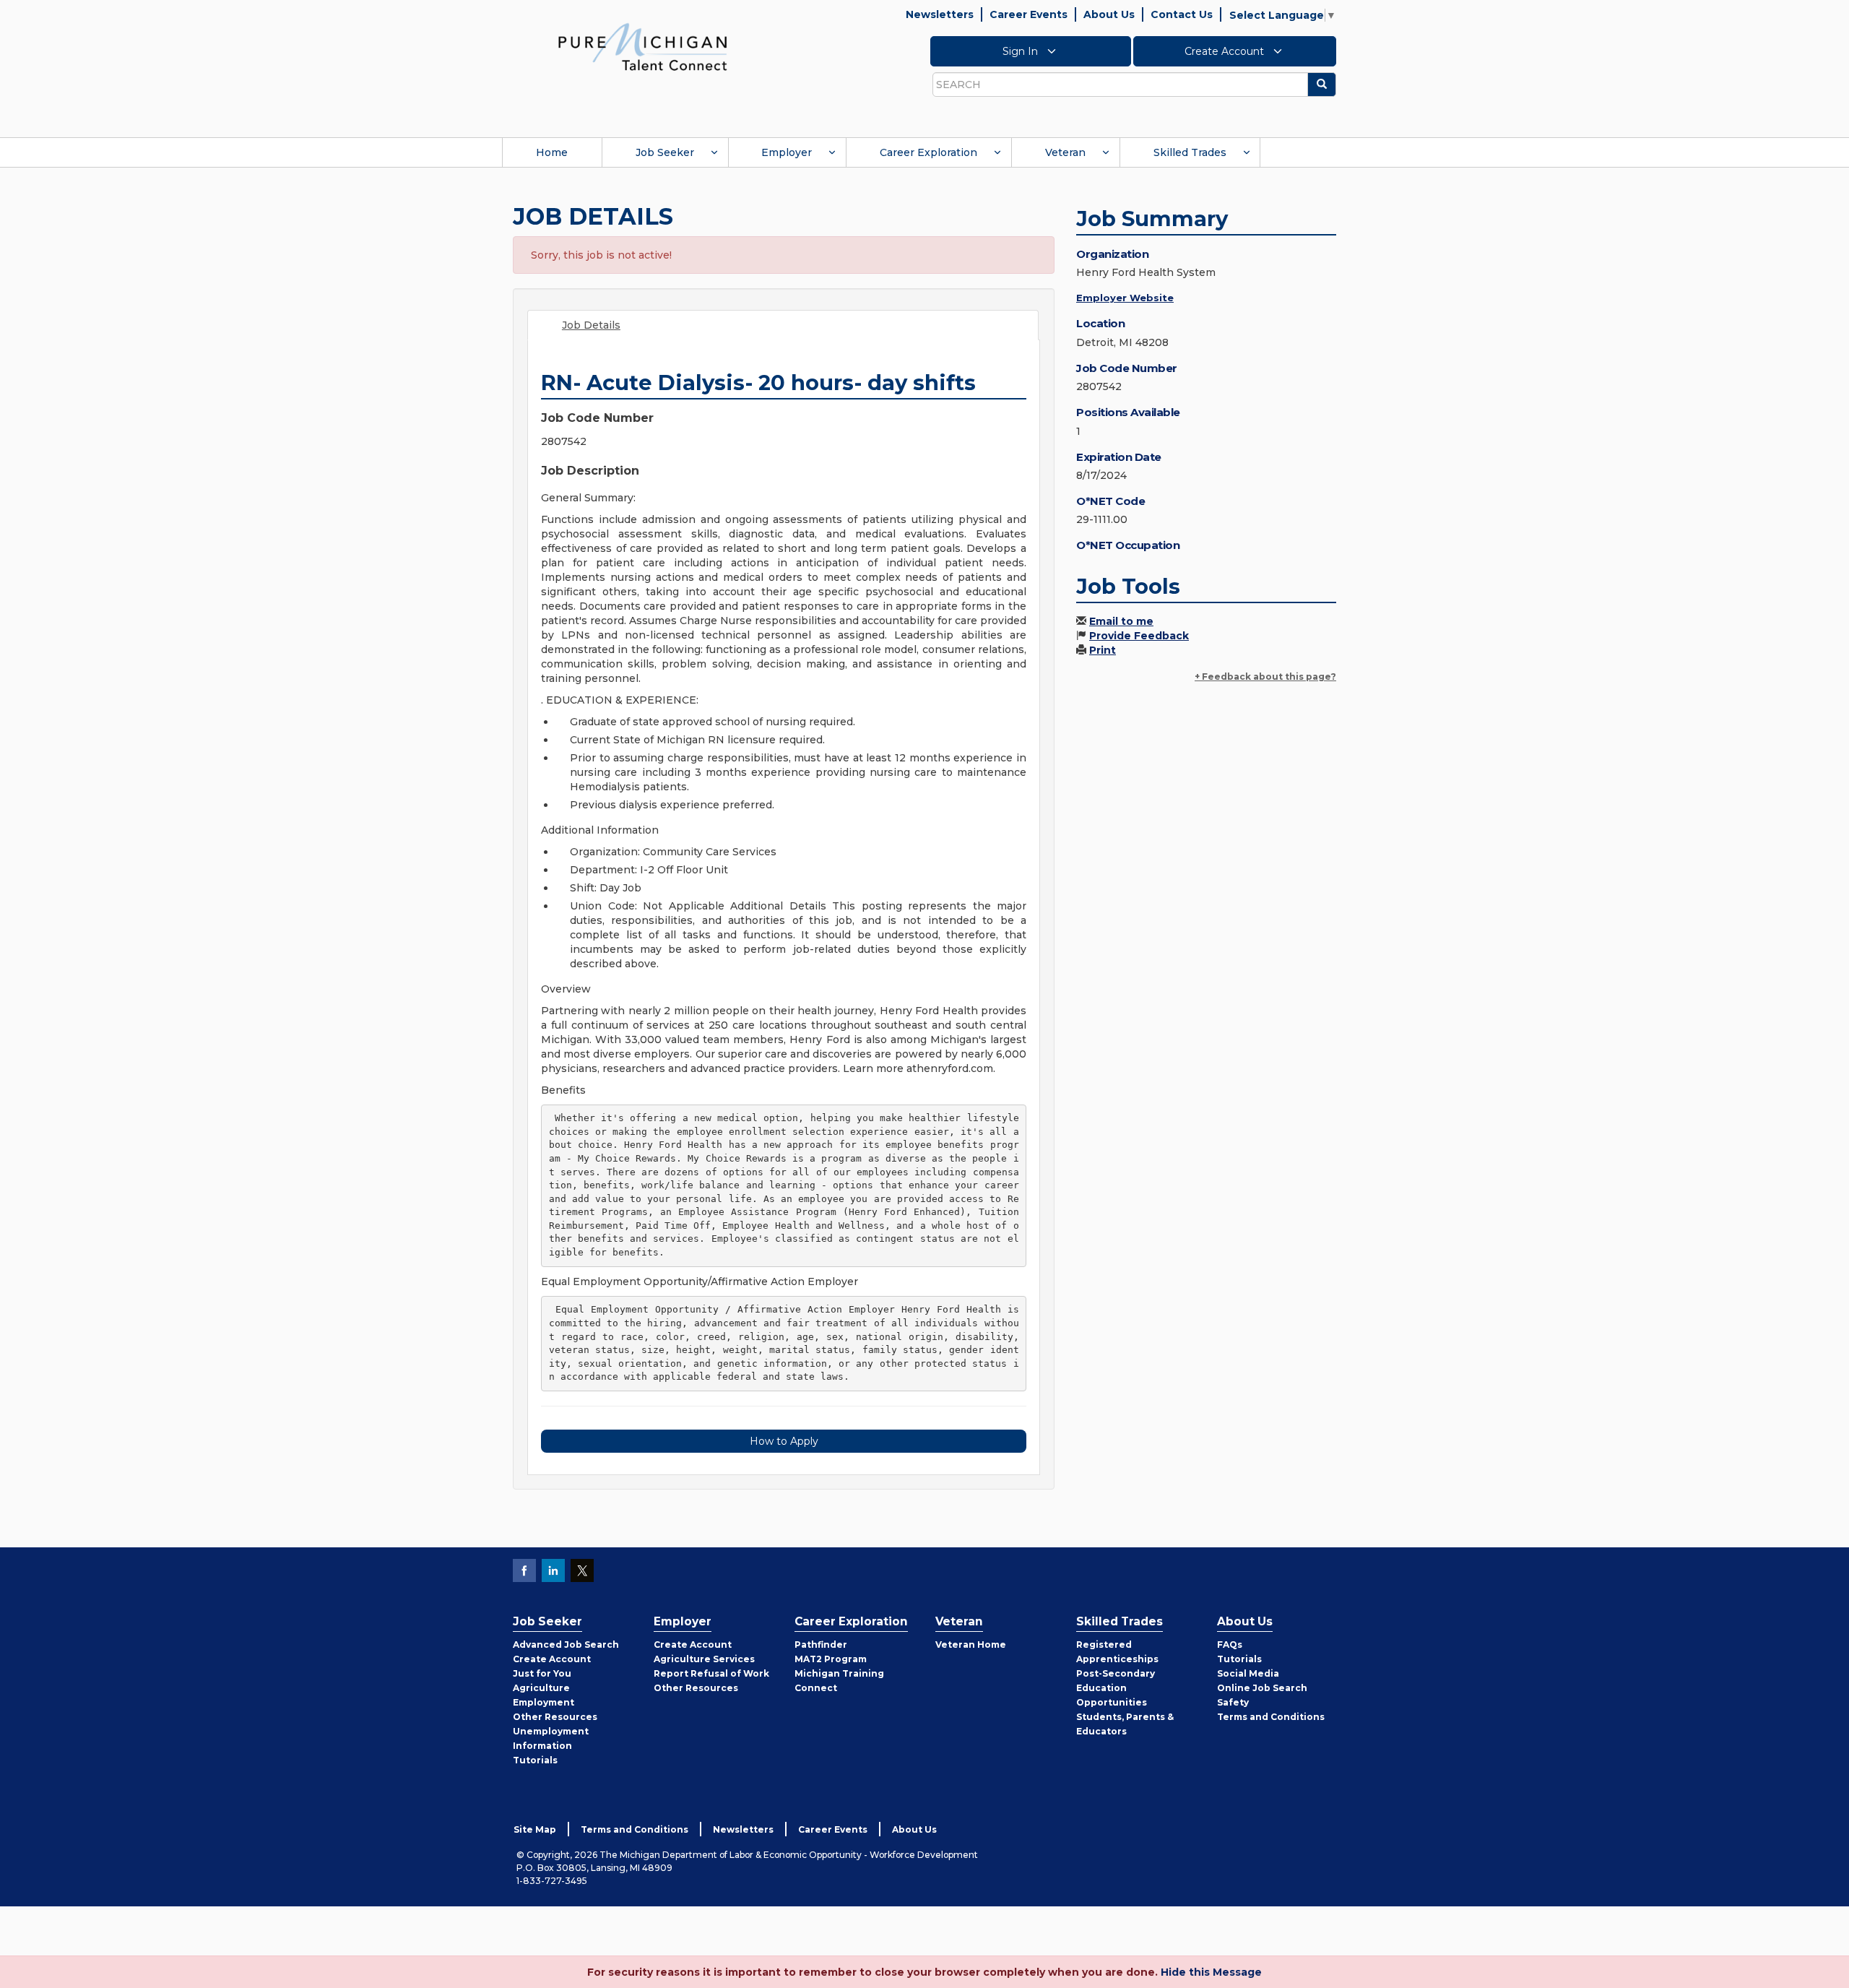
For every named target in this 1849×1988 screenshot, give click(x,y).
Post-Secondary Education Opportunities (1116, 1688)
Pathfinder (821, 1645)
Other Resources (555, 1717)
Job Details (591, 325)
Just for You (542, 1673)
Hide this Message (1211, 1972)
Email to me (1121, 621)
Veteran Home (971, 1645)
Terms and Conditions (1271, 1717)
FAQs (1230, 1645)
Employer (787, 152)
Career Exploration (928, 152)
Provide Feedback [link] (1139, 636)
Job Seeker (665, 152)
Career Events (1029, 14)
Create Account (1226, 51)
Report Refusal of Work (711, 1673)
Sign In (1022, 51)
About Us (1109, 14)
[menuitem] (552, 152)
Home (552, 152)
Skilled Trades (1190, 152)
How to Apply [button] (784, 1441)
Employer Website (1125, 298)
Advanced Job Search (566, 1645)
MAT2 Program (831, 1659)
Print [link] (1103, 650)
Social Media (1248, 1673)
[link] (643, 46)
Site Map (535, 1829)
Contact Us (1182, 14)
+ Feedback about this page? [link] (1265, 677)
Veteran (1065, 152)
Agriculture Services (704, 1659)
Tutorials (535, 1760)
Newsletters (940, 14)
